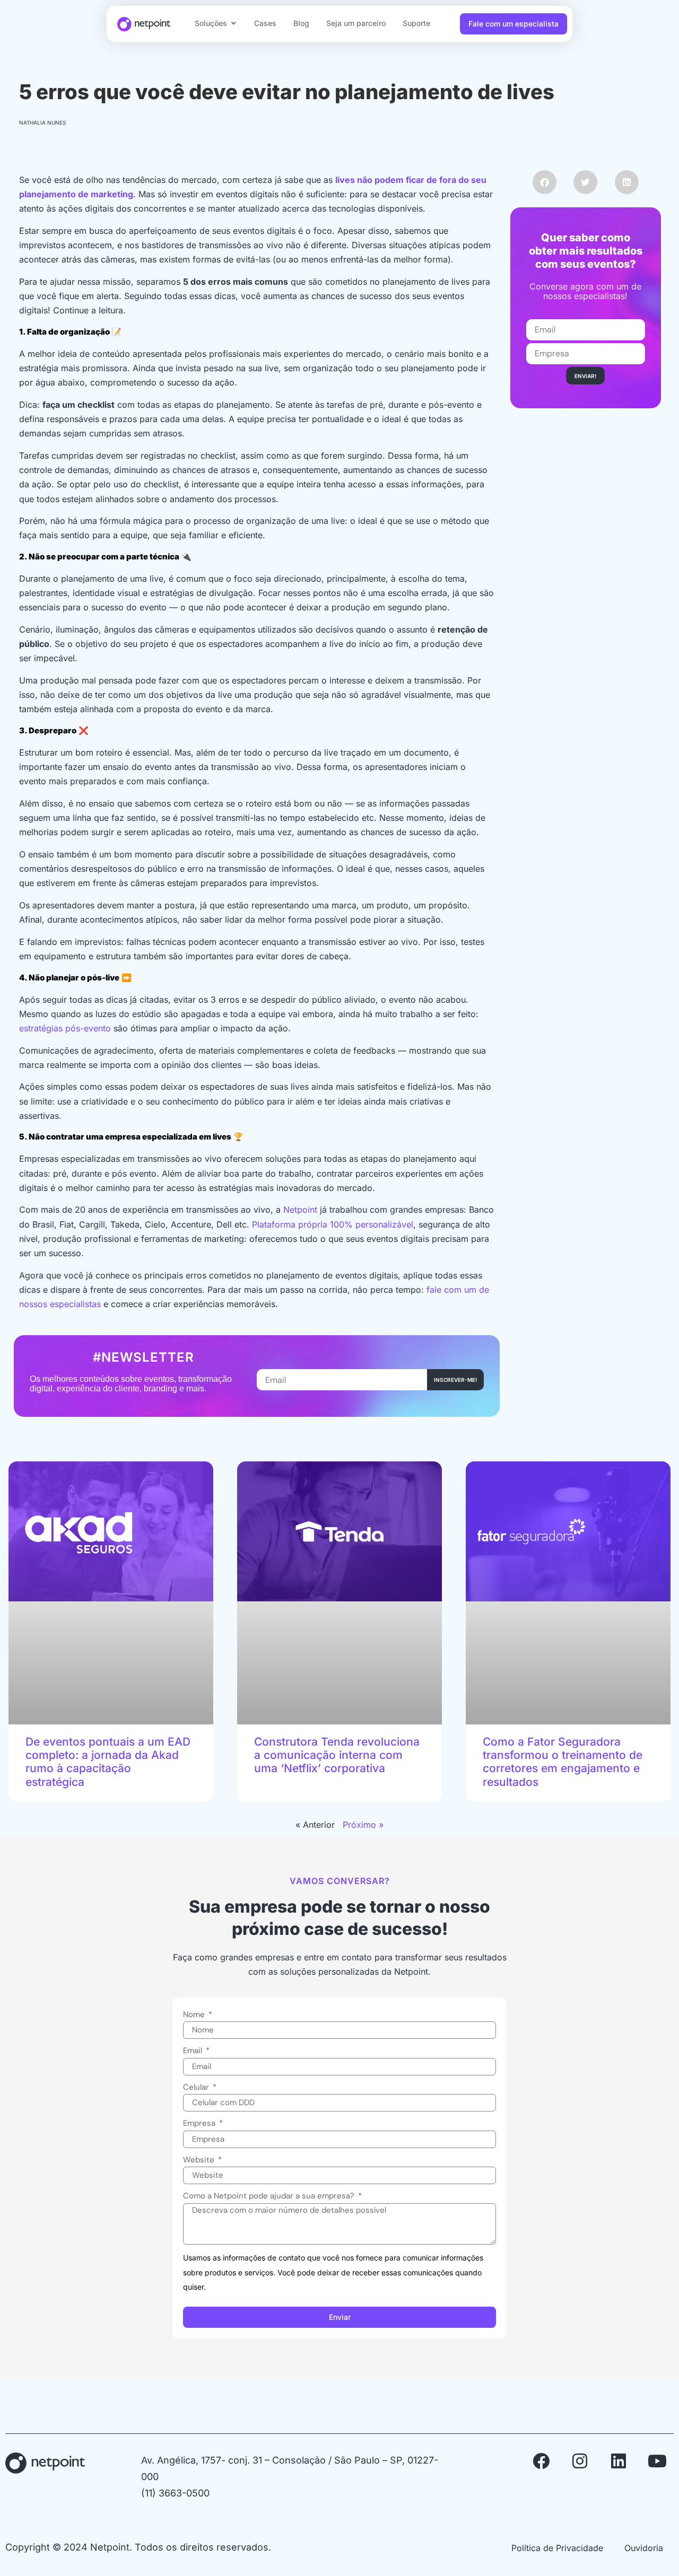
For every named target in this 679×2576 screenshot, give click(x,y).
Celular (197, 2087)
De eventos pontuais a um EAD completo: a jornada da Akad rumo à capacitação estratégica (108, 1762)
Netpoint (300, 1210)
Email (194, 2051)
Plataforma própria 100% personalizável (333, 1224)
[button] (545, 182)
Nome (195, 2014)
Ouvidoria (644, 2548)
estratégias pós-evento (65, 1028)
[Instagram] (580, 2461)
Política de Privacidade (557, 2548)
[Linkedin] (619, 2461)
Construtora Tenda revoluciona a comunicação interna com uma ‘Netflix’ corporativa (337, 1755)
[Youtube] (657, 2461)
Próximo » (363, 1825)
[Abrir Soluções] (233, 23)
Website (200, 2160)
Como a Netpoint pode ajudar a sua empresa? (270, 2196)
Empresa (200, 2123)
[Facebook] (541, 2461)
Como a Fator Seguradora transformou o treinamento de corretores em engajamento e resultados (563, 1762)
